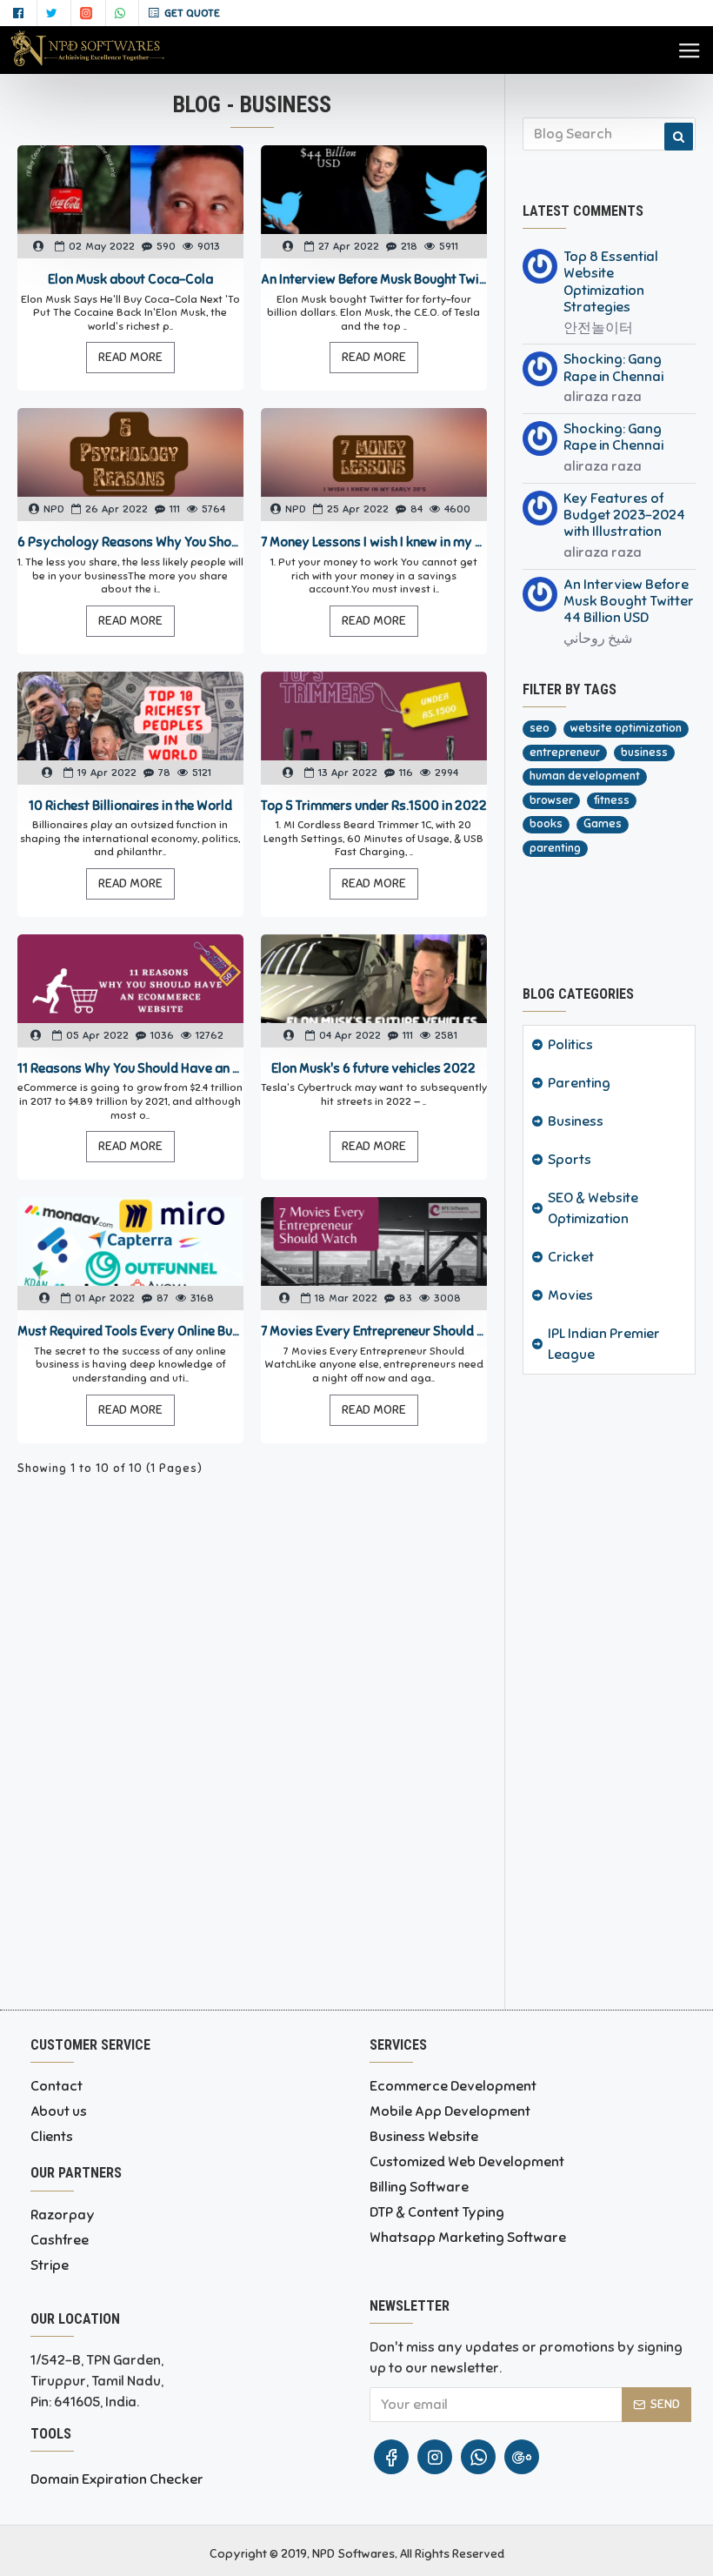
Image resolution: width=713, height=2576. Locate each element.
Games (603, 824)
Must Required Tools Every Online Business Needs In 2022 (130, 1331)
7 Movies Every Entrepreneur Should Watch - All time (374, 1331)
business (644, 753)
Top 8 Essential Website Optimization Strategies (611, 282)
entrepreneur (565, 753)
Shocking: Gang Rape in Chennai (613, 368)
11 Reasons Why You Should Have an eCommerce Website (130, 1068)
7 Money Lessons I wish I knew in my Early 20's (374, 542)
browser (551, 800)
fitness (612, 800)
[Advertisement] (609, 1688)
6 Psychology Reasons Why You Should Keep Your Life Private (130, 542)
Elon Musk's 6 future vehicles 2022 (373, 1068)
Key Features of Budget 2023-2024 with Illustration (624, 515)
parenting (555, 848)
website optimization (626, 728)
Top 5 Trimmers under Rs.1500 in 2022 (374, 806)
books (546, 824)
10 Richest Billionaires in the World (130, 806)
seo (540, 728)
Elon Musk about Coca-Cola (130, 279)
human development (585, 776)
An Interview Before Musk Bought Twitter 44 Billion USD (374, 279)
